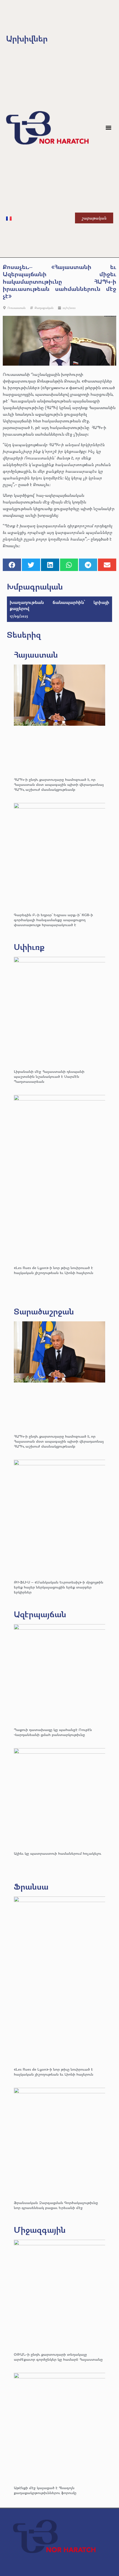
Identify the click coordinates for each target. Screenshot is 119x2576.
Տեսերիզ (24, 635)
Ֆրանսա (31, 1886)
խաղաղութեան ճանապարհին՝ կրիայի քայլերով (59, 605)
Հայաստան (36, 654)
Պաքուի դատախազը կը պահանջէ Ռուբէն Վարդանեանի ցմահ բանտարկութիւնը (53, 1732)
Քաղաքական (44, 308)
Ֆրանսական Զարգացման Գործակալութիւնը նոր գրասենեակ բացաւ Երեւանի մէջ (56, 2205)
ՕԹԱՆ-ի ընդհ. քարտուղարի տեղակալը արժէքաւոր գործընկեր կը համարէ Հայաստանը (58, 2357)
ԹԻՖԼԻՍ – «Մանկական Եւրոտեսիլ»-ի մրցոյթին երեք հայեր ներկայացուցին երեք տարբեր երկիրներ (59, 1587)
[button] (109, 128)
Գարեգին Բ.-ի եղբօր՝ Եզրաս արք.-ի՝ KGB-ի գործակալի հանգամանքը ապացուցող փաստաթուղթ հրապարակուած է (53, 920)
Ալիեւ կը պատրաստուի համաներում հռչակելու (58, 1853)
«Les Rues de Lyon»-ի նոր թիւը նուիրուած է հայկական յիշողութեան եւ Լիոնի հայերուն (54, 1270)
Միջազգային (40, 2230)
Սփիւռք (29, 947)
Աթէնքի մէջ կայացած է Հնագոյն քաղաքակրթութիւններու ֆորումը (45, 2490)
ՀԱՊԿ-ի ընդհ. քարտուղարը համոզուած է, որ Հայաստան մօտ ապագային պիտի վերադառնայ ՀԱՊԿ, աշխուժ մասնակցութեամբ (59, 784)
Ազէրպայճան (40, 1614)
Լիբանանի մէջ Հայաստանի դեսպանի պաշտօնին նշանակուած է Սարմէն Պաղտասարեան (49, 1076)
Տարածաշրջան (44, 1311)
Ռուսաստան (16, 308)
